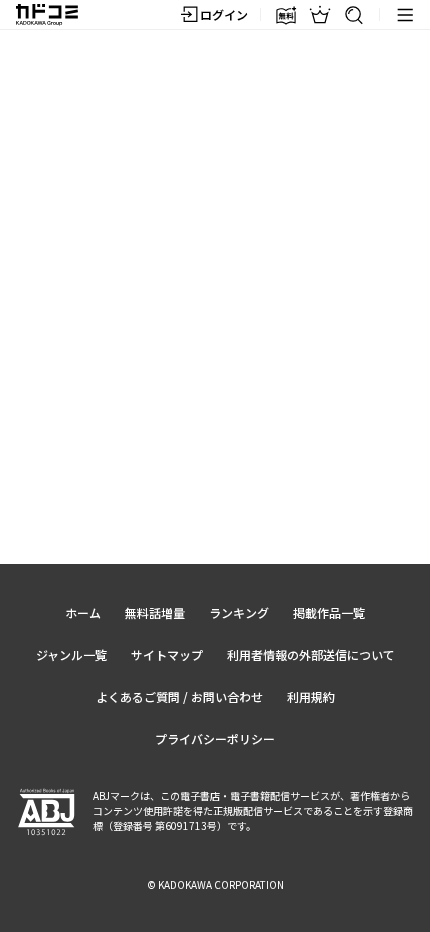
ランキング (239, 612)
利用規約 (311, 696)
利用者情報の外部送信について (311, 654)
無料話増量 (155, 612)
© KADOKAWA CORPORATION (215, 884)
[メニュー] (405, 15)
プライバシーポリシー (215, 738)
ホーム (83, 612)
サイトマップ (167, 654)
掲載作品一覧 (329, 612)
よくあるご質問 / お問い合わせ (179, 696)
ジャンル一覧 (71, 654)
